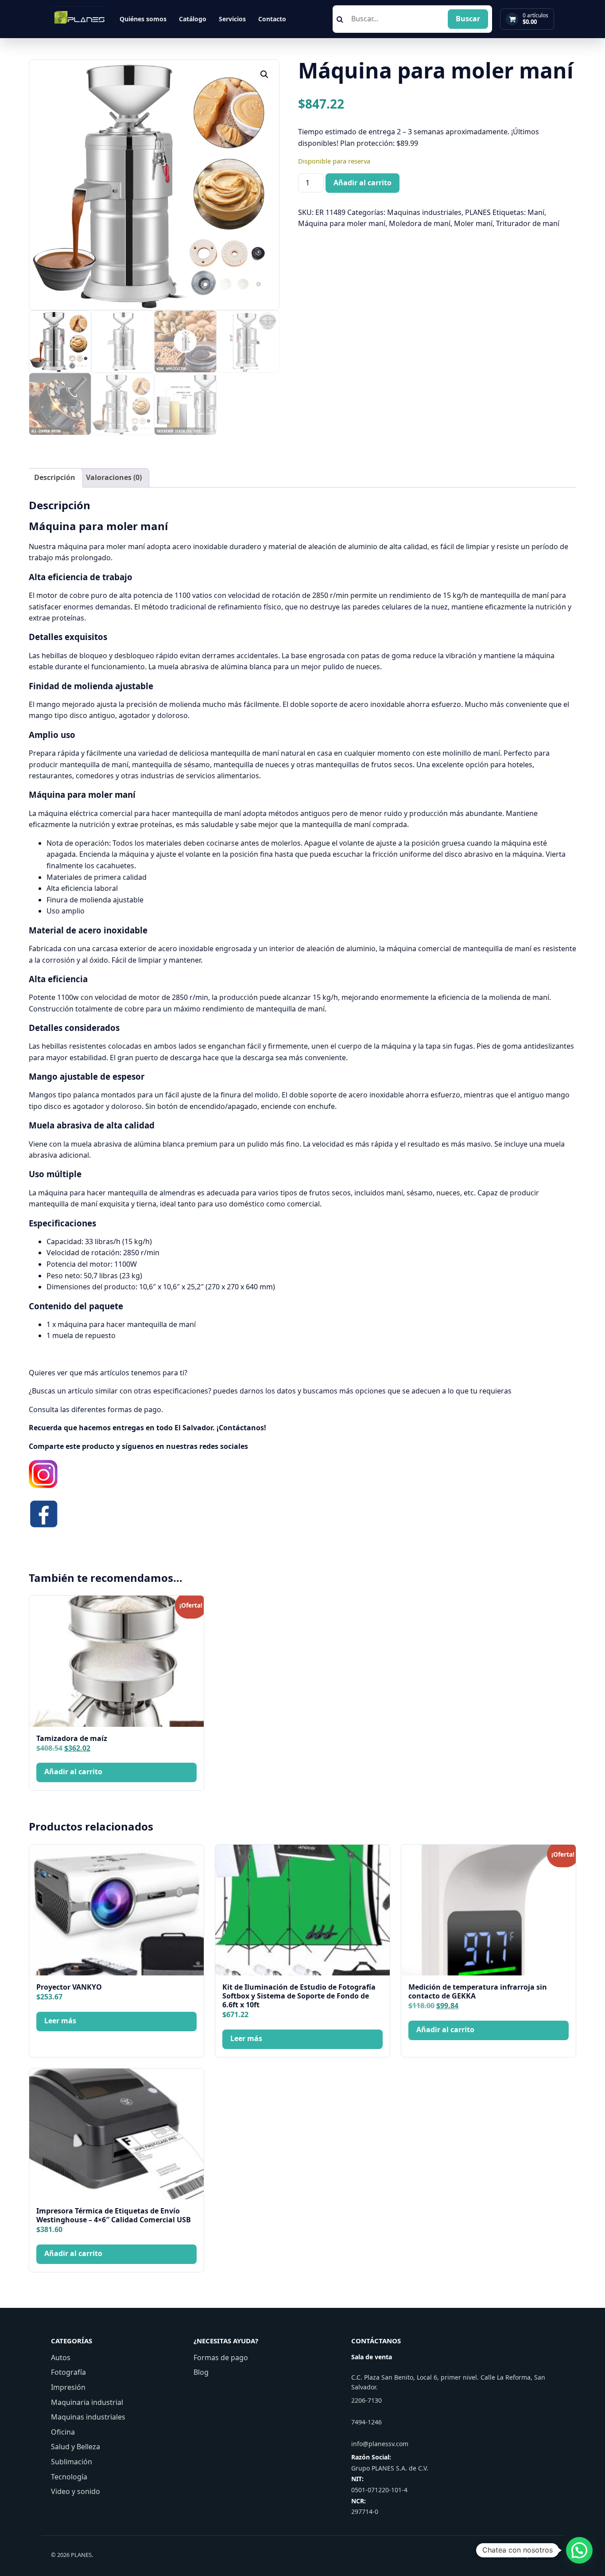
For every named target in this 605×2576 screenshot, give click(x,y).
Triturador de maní (528, 223)
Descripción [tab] (55, 477)
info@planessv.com (380, 2444)
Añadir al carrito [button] (73, 1772)
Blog (201, 2372)
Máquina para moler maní (342, 223)
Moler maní (473, 223)
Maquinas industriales (424, 212)
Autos (61, 2357)
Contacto (272, 19)
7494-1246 (366, 2422)
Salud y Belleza (76, 2447)
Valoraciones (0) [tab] (114, 477)
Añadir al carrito (363, 183)
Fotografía (68, 2372)
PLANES (478, 212)
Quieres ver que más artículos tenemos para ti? (108, 1373)
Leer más (60, 2021)
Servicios (232, 19)
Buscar (468, 19)
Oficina (63, 2432)
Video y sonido (76, 2491)
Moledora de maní (420, 223)
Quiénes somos (143, 19)
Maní (536, 212)
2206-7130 (366, 2400)
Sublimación (72, 2462)
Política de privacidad (526, 2555)
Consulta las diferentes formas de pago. (96, 1409)
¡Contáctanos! (241, 1428)
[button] (264, 74)
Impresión (68, 2387)
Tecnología (69, 2477)
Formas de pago (221, 2357)
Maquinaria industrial (87, 2402)
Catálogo (193, 19)
